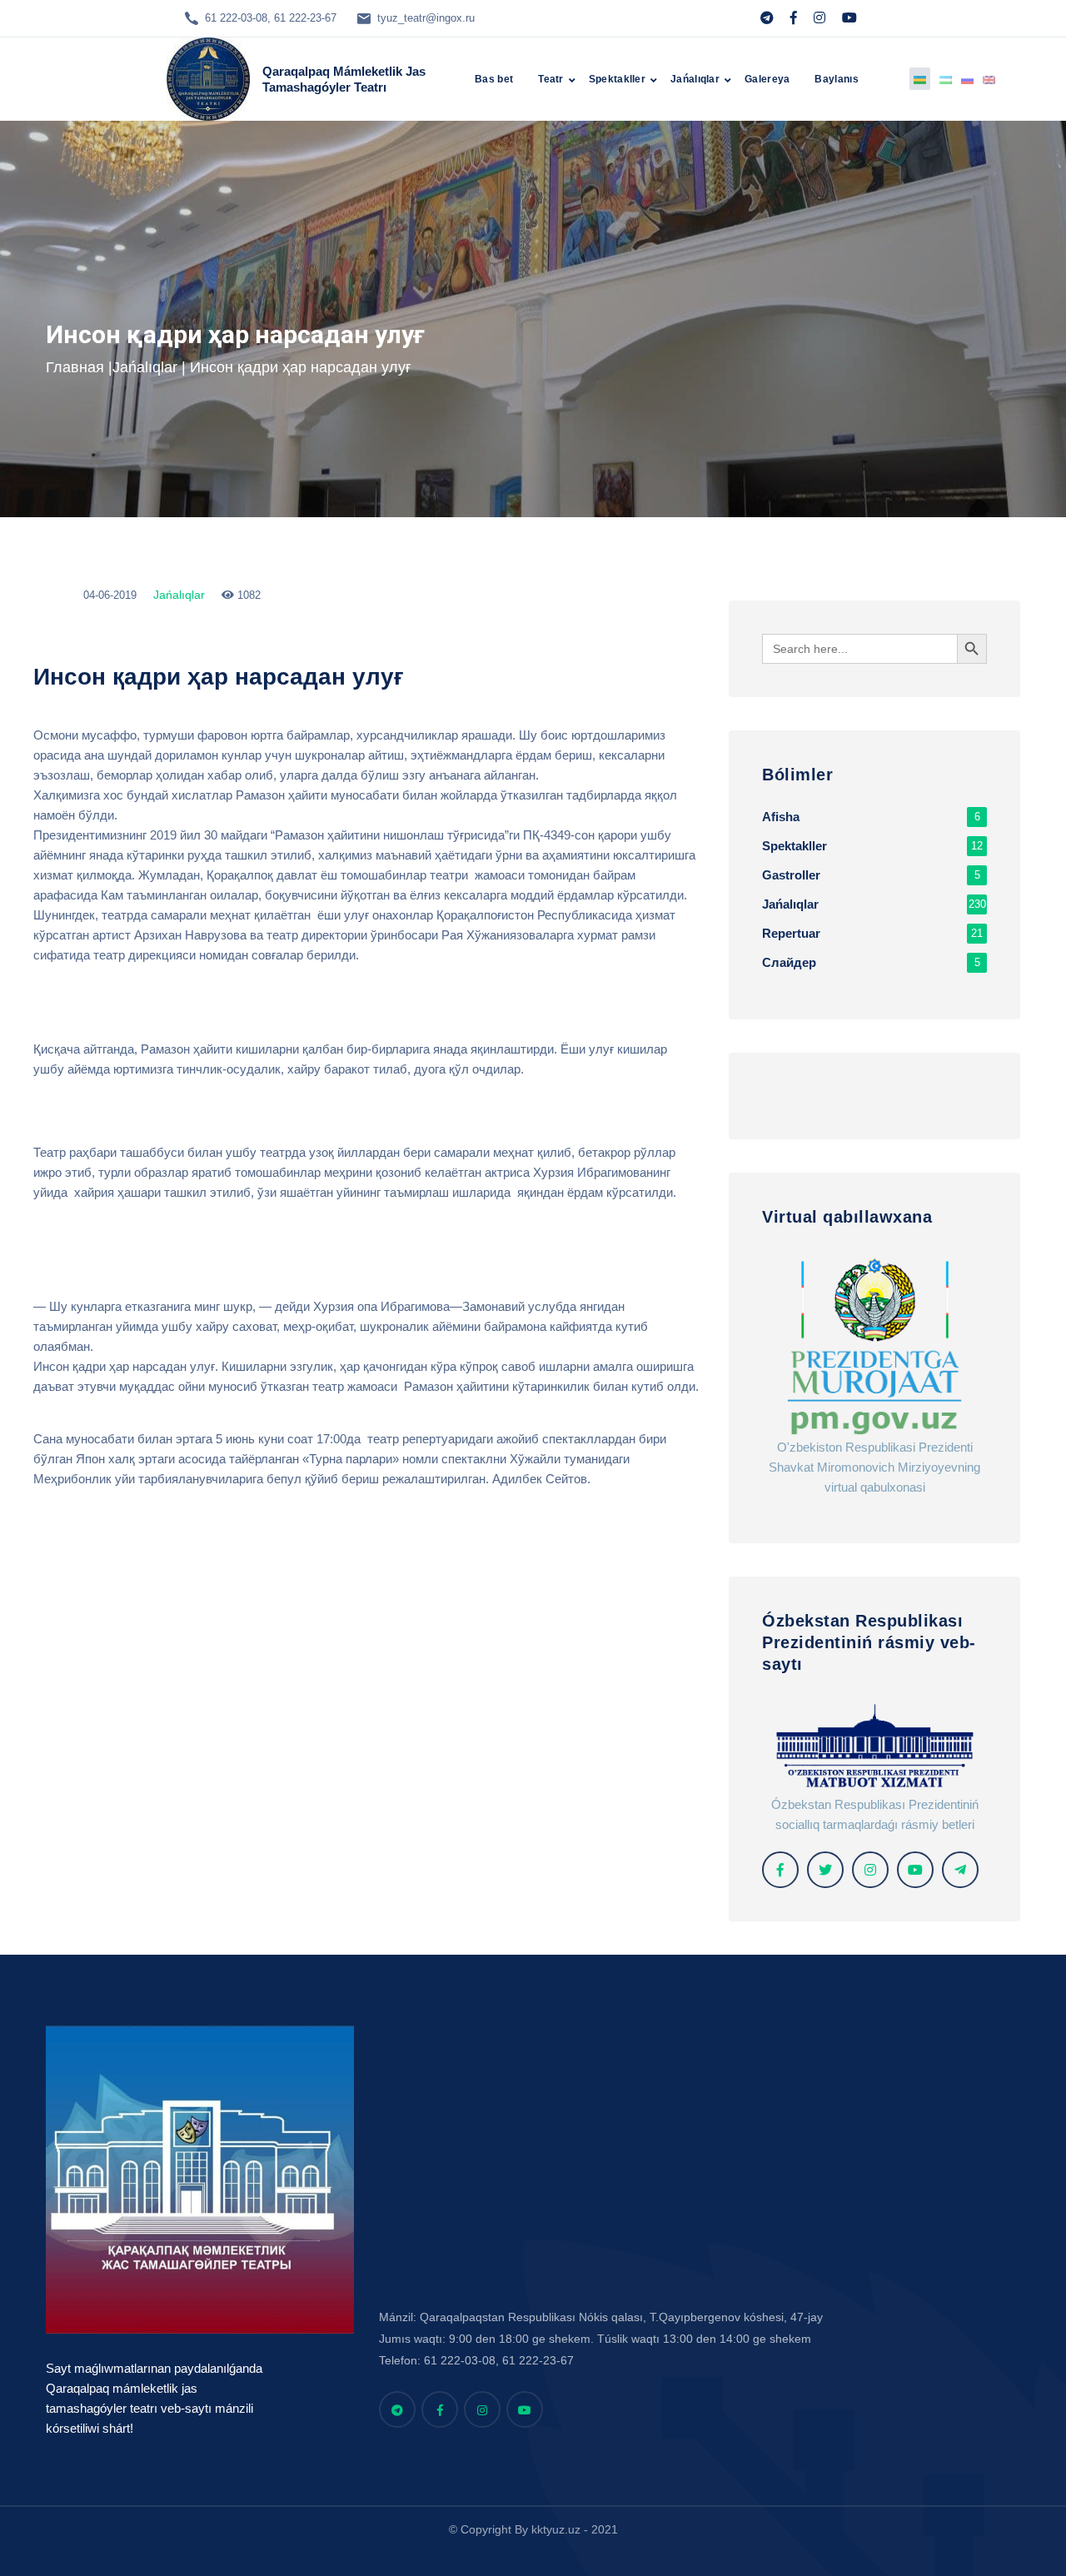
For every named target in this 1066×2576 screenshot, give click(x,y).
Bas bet (494, 79)
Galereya (767, 79)
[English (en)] (989, 79)
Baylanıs (836, 79)
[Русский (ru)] (967, 79)
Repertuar (872, 933)
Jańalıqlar (695, 79)
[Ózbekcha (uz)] (946, 79)
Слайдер (871, 962)
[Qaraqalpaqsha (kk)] (920, 79)
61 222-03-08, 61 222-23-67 (271, 18)
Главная (75, 367)
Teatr (551, 79)
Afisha (871, 817)
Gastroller (871, 875)
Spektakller (617, 79)
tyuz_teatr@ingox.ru (426, 18)
